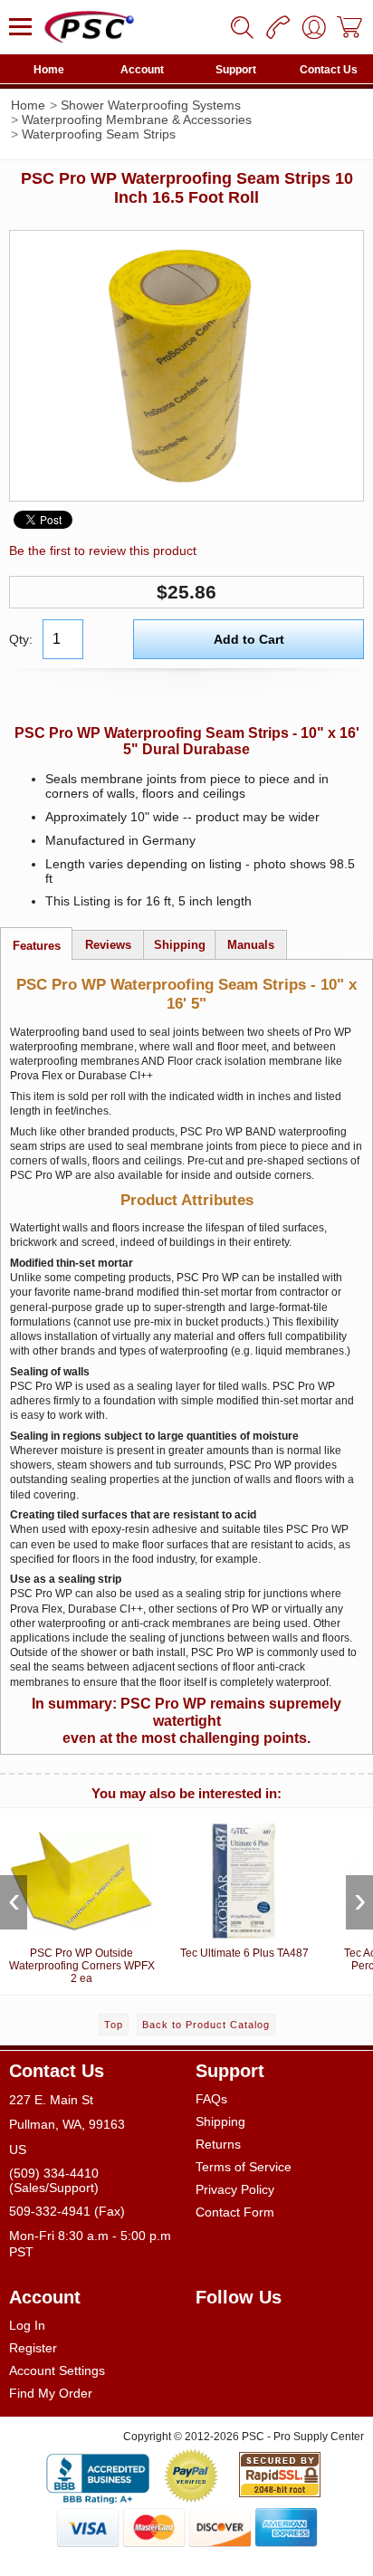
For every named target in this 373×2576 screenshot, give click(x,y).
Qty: (21, 639)
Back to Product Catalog (206, 2025)
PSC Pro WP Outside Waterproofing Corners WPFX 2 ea (82, 1966)
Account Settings (57, 2370)
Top (114, 2025)
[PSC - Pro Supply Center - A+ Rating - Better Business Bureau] (98, 2475)
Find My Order (51, 2393)
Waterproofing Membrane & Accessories (137, 120)
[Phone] (278, 27)
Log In (27, 2325)
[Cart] (350, 27)
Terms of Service (244, 2167)
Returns (218, 2144)
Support (236, 70)
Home (49, 70)
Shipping (220, 2121)
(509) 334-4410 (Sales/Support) (54, 2180)
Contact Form (235, 2212)
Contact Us (329, 70)
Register (33, 2348)
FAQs (211, 2099)
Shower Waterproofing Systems (151, 105)
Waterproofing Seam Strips (99, 134)
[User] (314, 27)
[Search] (242, 27)
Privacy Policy (235, 2189)
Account (142, 70)
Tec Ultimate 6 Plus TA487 (244, 1953)
